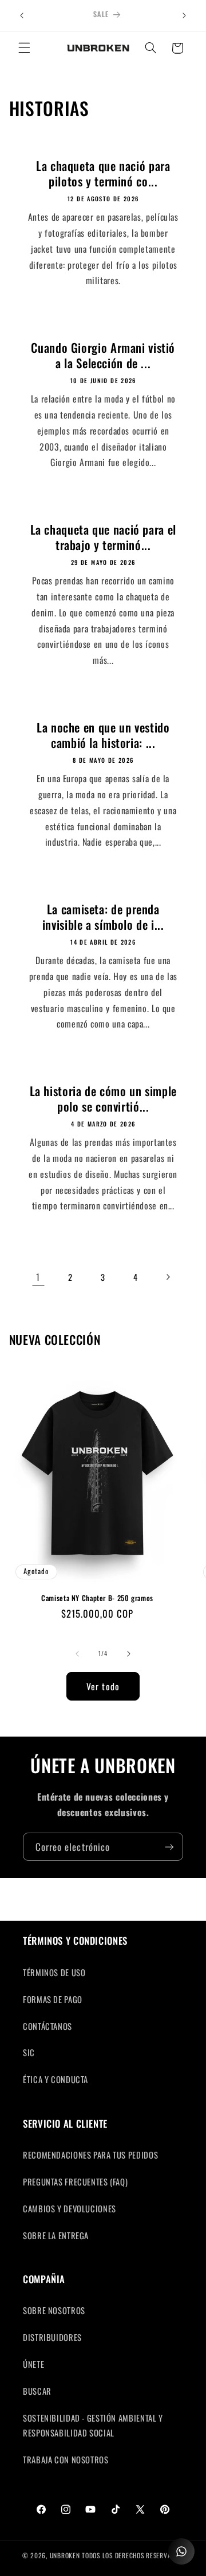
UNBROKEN (66, 2555)
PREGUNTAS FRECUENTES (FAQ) (75, 2181)
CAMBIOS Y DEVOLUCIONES (70, 2208)
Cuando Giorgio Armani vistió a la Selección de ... (103, 355)
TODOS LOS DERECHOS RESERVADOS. (133, 2555)
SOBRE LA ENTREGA (56, 2235)
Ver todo (103, 1686)
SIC (29, 2052)
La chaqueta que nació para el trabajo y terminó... (103, 537)
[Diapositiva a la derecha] (129, 1654)
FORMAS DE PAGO (53, 1999)
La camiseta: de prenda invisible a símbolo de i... (103, 917)
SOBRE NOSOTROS (54, 2310)
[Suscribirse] (169, 1847)
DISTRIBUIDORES (52, 2337)
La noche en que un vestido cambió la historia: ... (103, 735)
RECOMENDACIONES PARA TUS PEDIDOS (90, 2155)
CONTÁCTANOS (47, 2026)
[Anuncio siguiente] (184, 15)
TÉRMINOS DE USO (54, 1972)
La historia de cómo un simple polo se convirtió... (103, 1099)
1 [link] (38, 1277)
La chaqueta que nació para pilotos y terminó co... (103, 174)
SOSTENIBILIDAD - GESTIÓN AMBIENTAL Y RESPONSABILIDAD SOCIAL (93, 2425)
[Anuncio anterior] (22, 15)
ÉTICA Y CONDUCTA (56, 2079)
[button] (24, 48)
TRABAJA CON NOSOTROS (66, 2459)
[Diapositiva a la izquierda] (77, 1654)
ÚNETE (33, 2364)
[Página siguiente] (168, 1277)
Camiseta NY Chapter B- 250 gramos (97, 1598)
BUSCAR (37, 2391)
